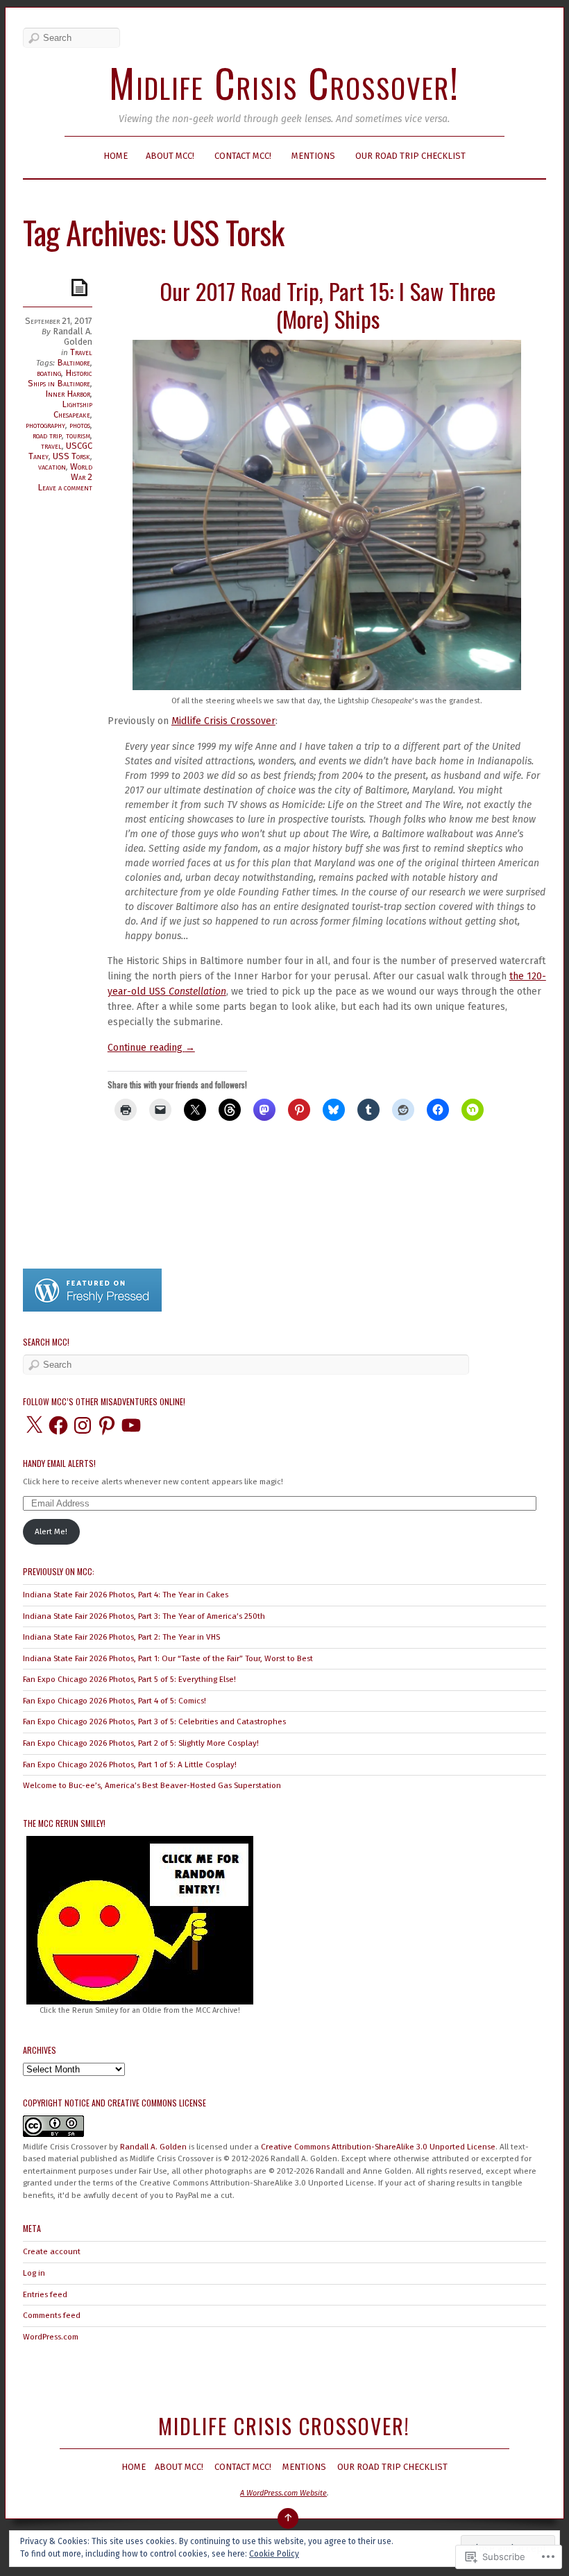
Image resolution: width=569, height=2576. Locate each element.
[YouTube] (131, 1425)
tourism (78, 435)
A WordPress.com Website (283, 2493)
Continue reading (151, 1048)
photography (45, 425)
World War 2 (81, 472)
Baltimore (74, 362)
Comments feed (52, 2315)
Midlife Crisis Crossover (223, 721)
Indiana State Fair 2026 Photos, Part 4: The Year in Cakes (126, 1595)
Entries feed (45, 2294)
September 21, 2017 (59, 321)
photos (80, 425)
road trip (47, 435)
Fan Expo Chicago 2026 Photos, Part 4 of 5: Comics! (114, 1701)
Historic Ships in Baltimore (60, 378)
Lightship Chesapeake (73, 409)
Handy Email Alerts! (59, 1463)
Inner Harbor (68, 394)
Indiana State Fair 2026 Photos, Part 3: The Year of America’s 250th (144, 1616)
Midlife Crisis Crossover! (284, 82)
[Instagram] (83, 1425)
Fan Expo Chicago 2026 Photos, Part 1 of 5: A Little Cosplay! (130, 1764)
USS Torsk (71, 456)
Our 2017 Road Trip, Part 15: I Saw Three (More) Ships (328, 305)
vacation (52, 466)
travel (51, 446)
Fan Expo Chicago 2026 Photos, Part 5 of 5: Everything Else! (129, 1679)
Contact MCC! (243, 156)
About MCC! (170, 156)
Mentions (313, 156)
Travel (81, 352)
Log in (34, 2273)
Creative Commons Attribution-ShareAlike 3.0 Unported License (378, 2147)
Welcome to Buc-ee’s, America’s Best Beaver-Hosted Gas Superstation (152, 1785)
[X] (34, 1425)
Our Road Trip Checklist (410, 156)
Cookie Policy (274, 2554)
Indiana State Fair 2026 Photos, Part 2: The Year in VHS (121, 1637)
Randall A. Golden (73, 336)
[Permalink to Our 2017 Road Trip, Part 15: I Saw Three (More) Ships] (82, 287)
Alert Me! (51, 1531)
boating (49, 373)
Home (116, 156)
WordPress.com (51, 2337)
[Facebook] (58, 1425)
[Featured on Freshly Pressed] (92, 1309)
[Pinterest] (107, 1425)
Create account (52, 2251)
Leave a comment (65, 487)
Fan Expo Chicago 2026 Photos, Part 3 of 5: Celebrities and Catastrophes (154, 1721)
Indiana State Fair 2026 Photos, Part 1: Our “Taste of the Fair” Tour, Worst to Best (168, 1658)
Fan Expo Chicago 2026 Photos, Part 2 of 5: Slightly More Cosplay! (141, 1743)
